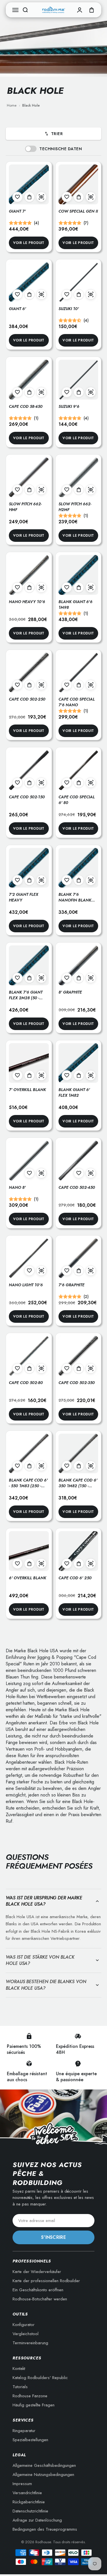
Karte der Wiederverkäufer (37, 2272)
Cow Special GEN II (78, 211)
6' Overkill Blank (28, 1578)
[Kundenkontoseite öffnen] (80, 10)
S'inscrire (53, 2237)
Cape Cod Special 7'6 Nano (77, 702)
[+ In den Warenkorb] (29, 197)
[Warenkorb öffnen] (92, 10)
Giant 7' (17, 211)
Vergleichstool (26, 2334)
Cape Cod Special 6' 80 (77, 800)
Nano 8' (17, 1187)
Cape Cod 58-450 (26, 406)
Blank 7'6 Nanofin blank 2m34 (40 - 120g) (75, 900)
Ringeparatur (24, 2431)
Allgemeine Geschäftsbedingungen (44, 2465)
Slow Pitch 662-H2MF (75, 507)
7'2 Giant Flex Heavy (24, 897)
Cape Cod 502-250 (27, 699)
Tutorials (20, 2387)
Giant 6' (17, 309)
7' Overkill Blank (27, 1090)
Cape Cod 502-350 (77, 1383)
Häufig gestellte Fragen (34, 2405)
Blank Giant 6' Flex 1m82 (74, 1092)
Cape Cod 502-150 (27, 797)
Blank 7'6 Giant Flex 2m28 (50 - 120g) (26, 998)
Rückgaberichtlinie (29, 2502)
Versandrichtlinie (27, 2493)
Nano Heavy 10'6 (27, 602)
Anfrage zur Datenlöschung (37, 2520)
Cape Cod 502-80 (26, 1383)
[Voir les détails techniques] (41, 197)
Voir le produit (29, 243)
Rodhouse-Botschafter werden (40, 2299)
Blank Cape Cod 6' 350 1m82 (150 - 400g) (78, 1486)
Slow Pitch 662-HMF (25, 507)
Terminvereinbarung (30, 2343)
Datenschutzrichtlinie (30, 2511)
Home (12, 105)
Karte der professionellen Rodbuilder (46, 2281)
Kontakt (19, 2369)
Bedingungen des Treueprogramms (45, 2529)
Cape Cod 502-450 (77, 1187)
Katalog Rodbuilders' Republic (40, 2378)
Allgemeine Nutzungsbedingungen (43, 2475)
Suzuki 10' (69, 309)
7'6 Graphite (71, 1285)
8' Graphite (70, 992)
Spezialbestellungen (30, 2440)
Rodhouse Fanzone (30, 2396)
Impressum (22, 2484)
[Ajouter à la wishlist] (17, 197)
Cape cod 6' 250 (75, 1578)
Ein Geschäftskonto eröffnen (38, 2290)
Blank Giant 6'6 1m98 (75, 605)
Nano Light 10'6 (26, 1285)
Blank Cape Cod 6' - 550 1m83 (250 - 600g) (28, 1486)
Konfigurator (24, 2325)
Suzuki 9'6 (69, 406)
